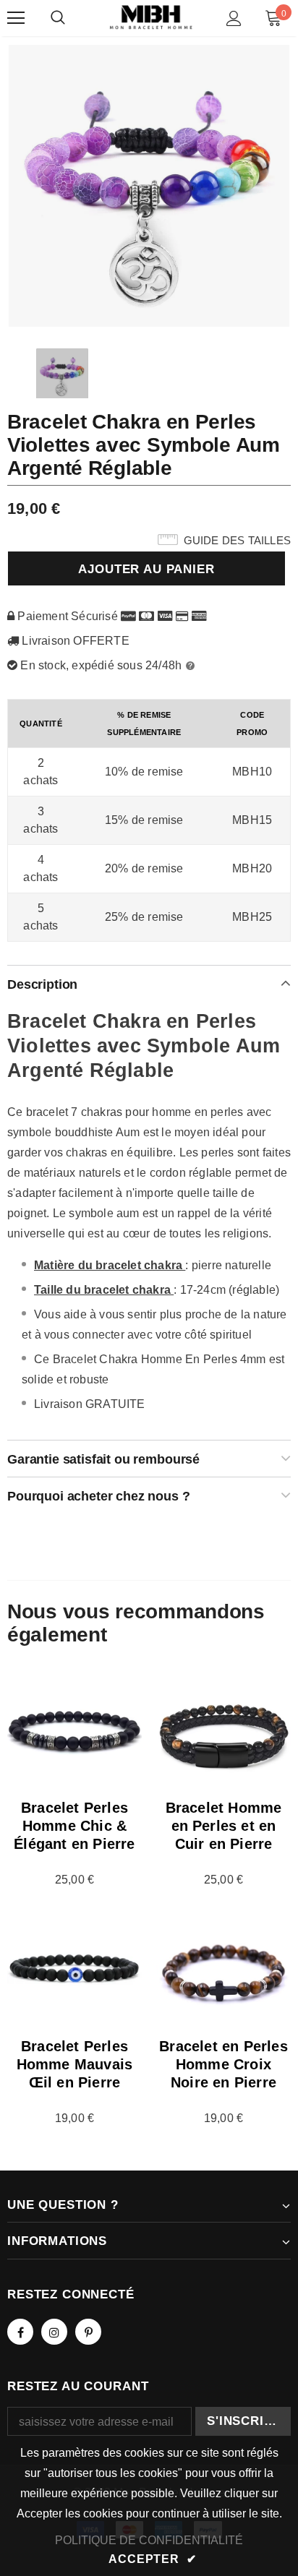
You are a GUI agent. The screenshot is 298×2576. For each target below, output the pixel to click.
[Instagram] (54, 2332)
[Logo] (151, 18)
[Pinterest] (88, 2332)
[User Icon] (234, 18)
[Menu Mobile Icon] (16, 18)
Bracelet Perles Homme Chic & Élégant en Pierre (74, 1826)
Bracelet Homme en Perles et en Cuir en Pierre (224, 1826)
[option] (149, 185)
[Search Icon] (58, 18)
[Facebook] (20, 2332)
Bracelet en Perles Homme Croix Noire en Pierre (223, 2064)
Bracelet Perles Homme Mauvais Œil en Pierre (75, 2064)
